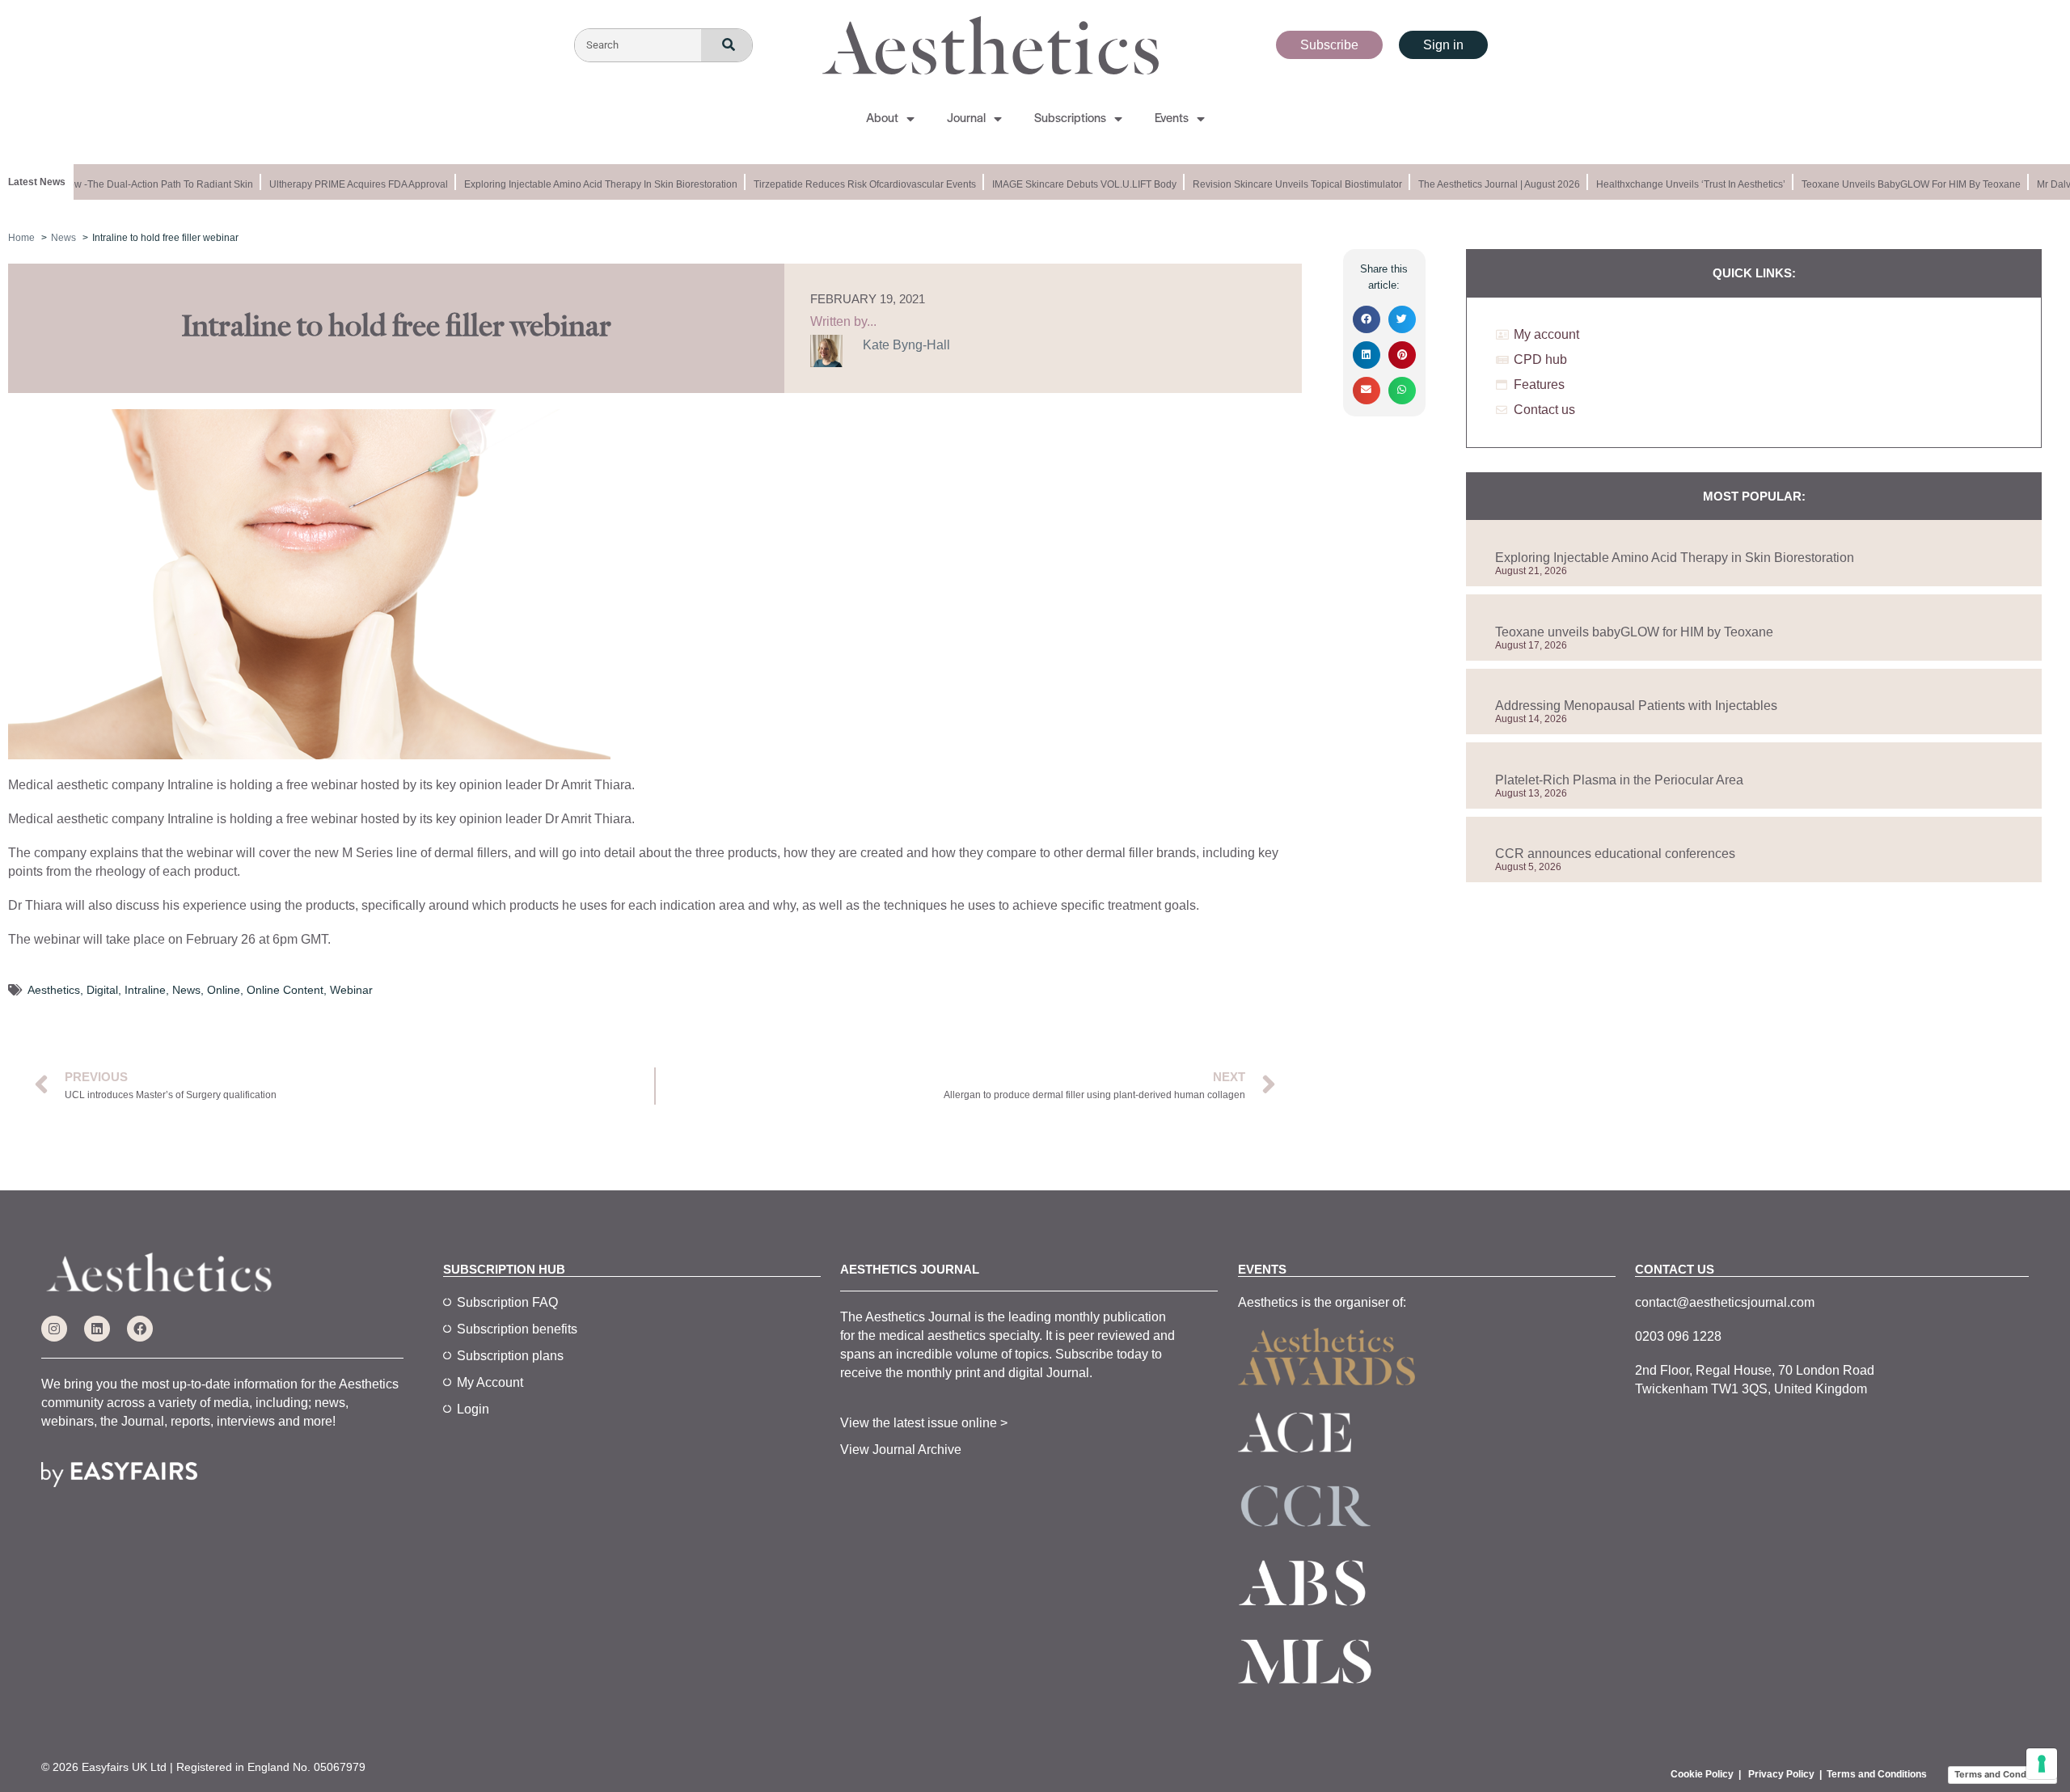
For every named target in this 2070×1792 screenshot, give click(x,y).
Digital (102, 990)
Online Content (285, 990)
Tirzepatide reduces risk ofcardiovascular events (849, 184)
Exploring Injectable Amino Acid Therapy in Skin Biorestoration (585, 184)
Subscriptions (1070, 119)
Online (224, 990)
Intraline (145, 990)
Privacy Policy (1781, 1774)
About (882, 119)
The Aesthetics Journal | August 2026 (1483, 184)
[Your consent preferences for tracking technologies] (2042, 1764)
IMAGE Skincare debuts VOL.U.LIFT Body (1068, 184)
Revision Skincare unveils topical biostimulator (1281, 184)
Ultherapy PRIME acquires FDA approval (342, 184)
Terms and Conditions (1877, 1774)
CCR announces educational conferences (1615, 854)
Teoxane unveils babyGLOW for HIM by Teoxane (1895, 184)
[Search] (727, 46)
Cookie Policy (1702, 1774)
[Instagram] (54, 1329)
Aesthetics (54, 990)
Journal (966, 119)
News (186, 990)
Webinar (351, 990)
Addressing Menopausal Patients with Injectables (1636, 706)
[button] (1367, 319)
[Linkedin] (97, 1329)
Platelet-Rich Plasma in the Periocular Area (1619, 780)
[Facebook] (140, 1329)
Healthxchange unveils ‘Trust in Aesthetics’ (1675, 184)
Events (1172, 119)
